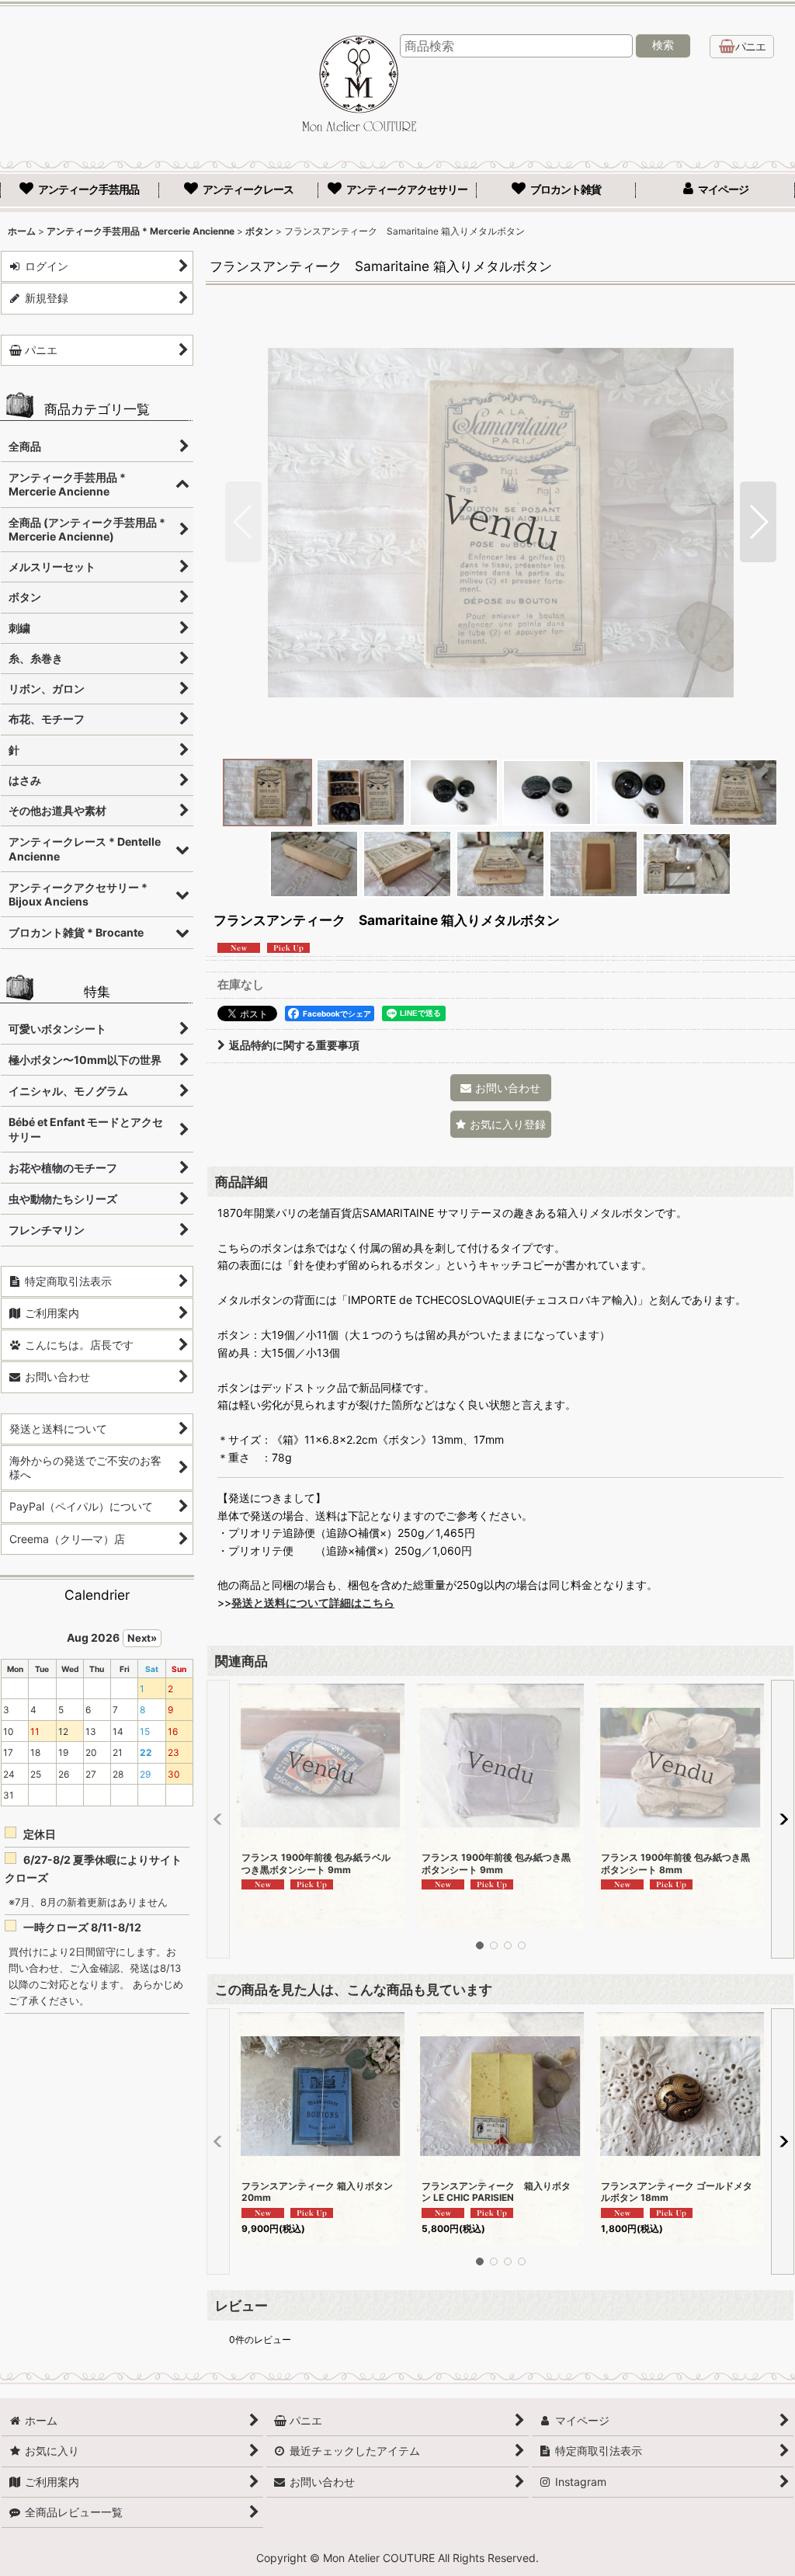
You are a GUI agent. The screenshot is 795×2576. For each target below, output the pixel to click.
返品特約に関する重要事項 (294, 1045)
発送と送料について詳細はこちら (313, 1603)
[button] (243, 522)
